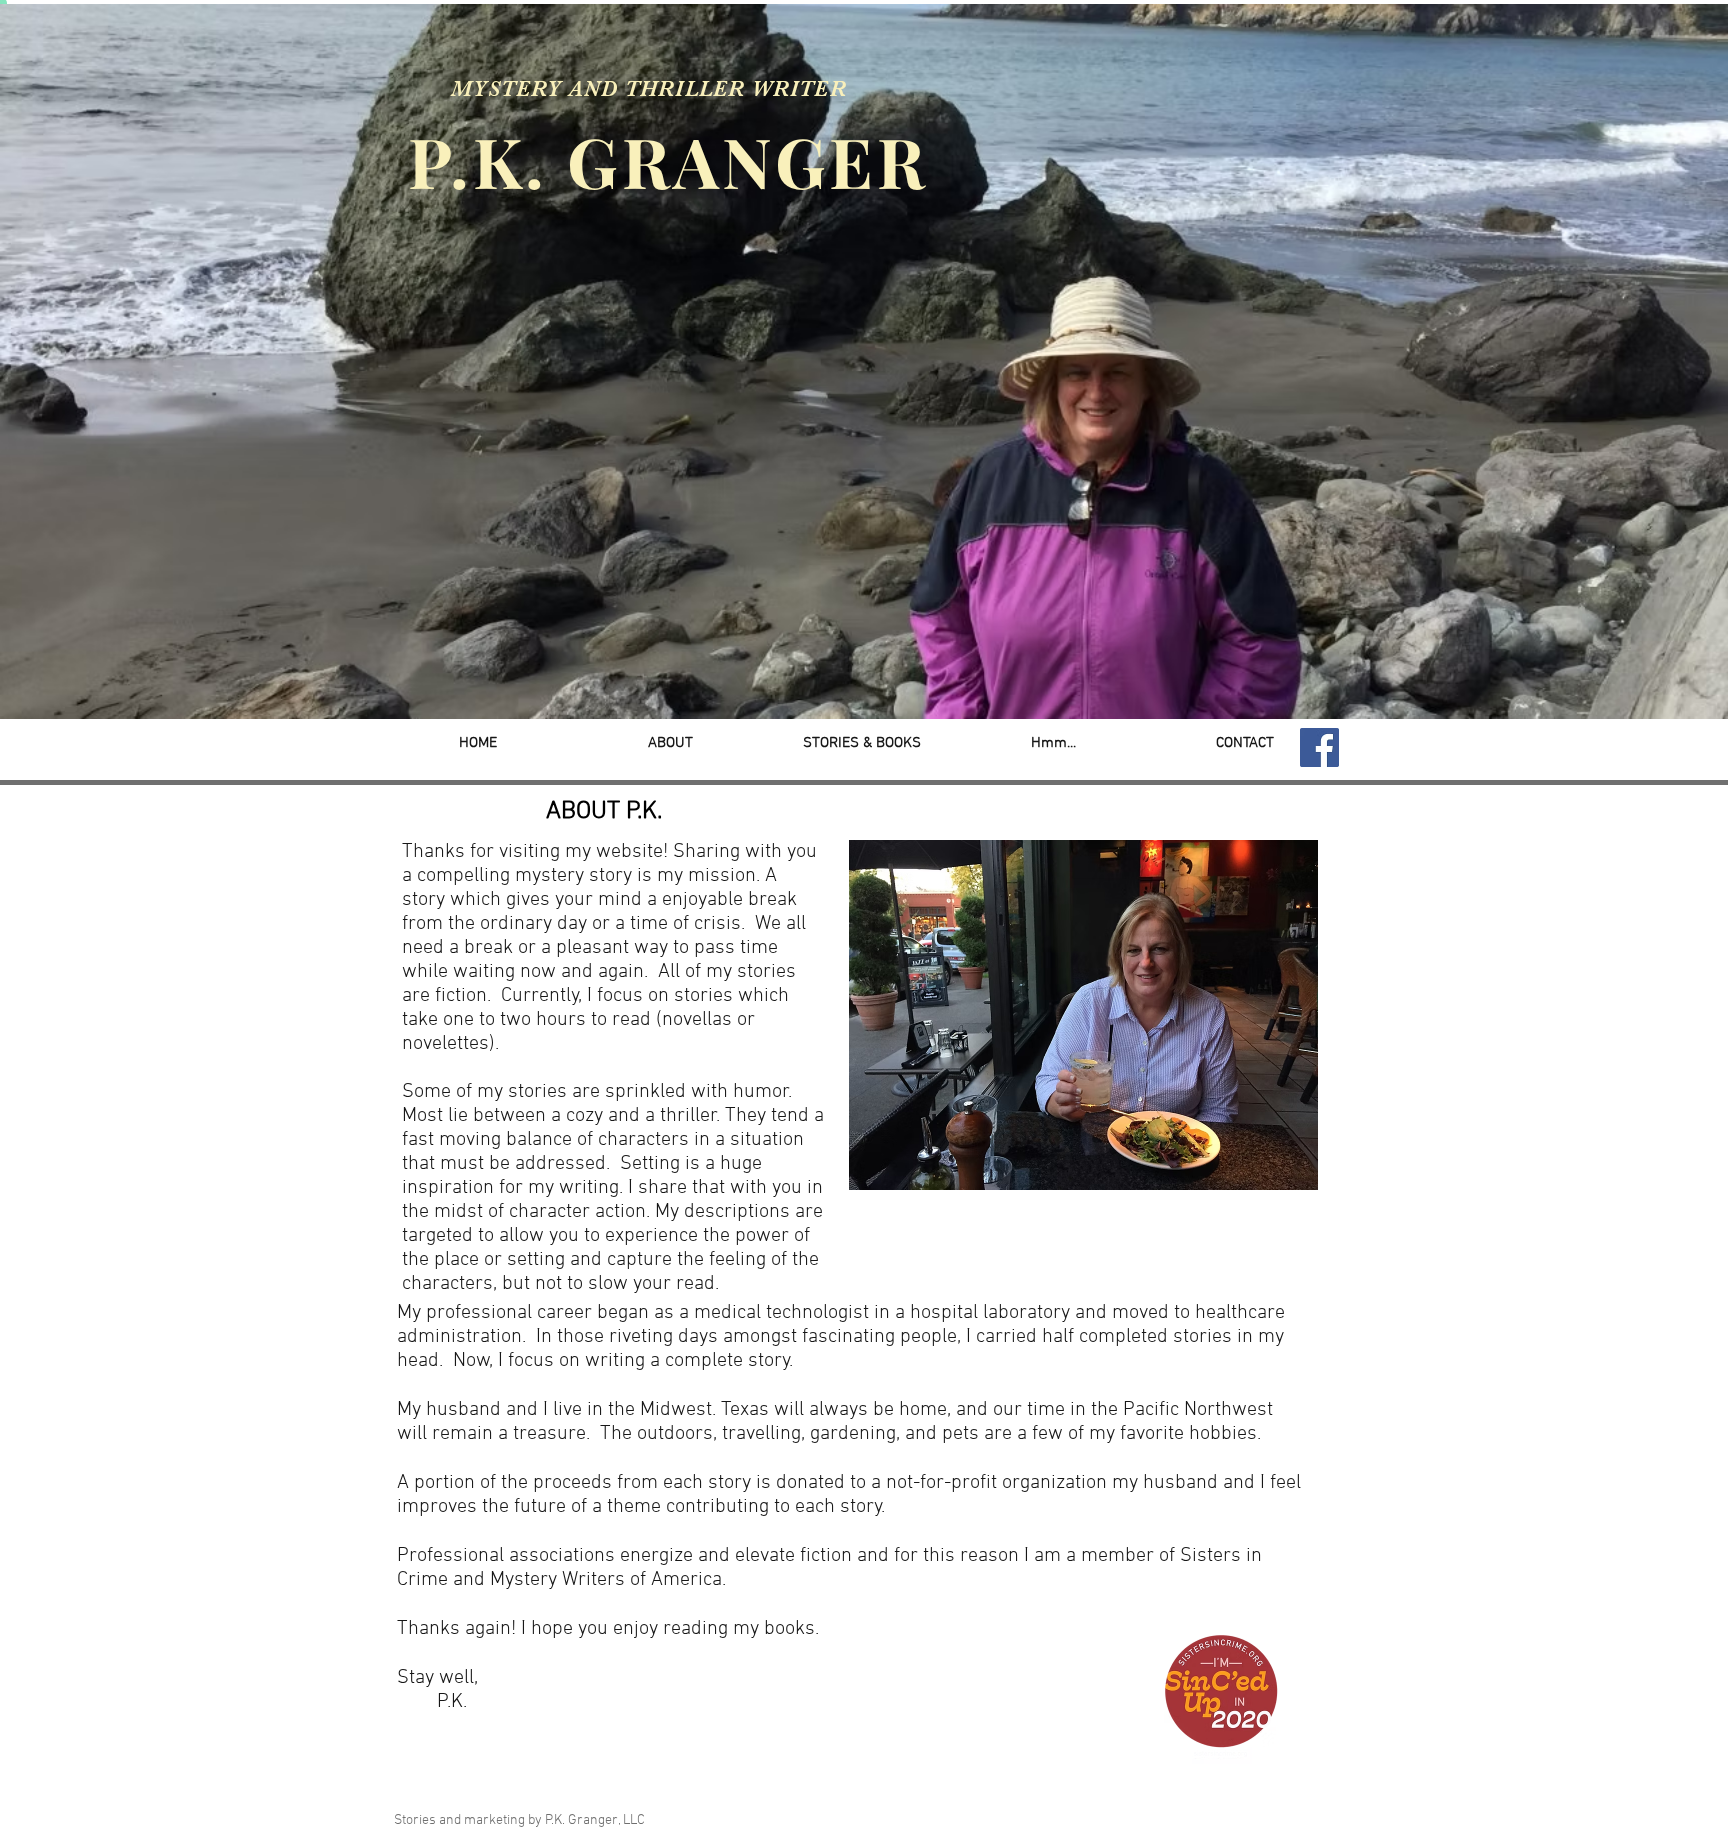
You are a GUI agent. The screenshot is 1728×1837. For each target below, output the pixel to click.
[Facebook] (1319, 747)
